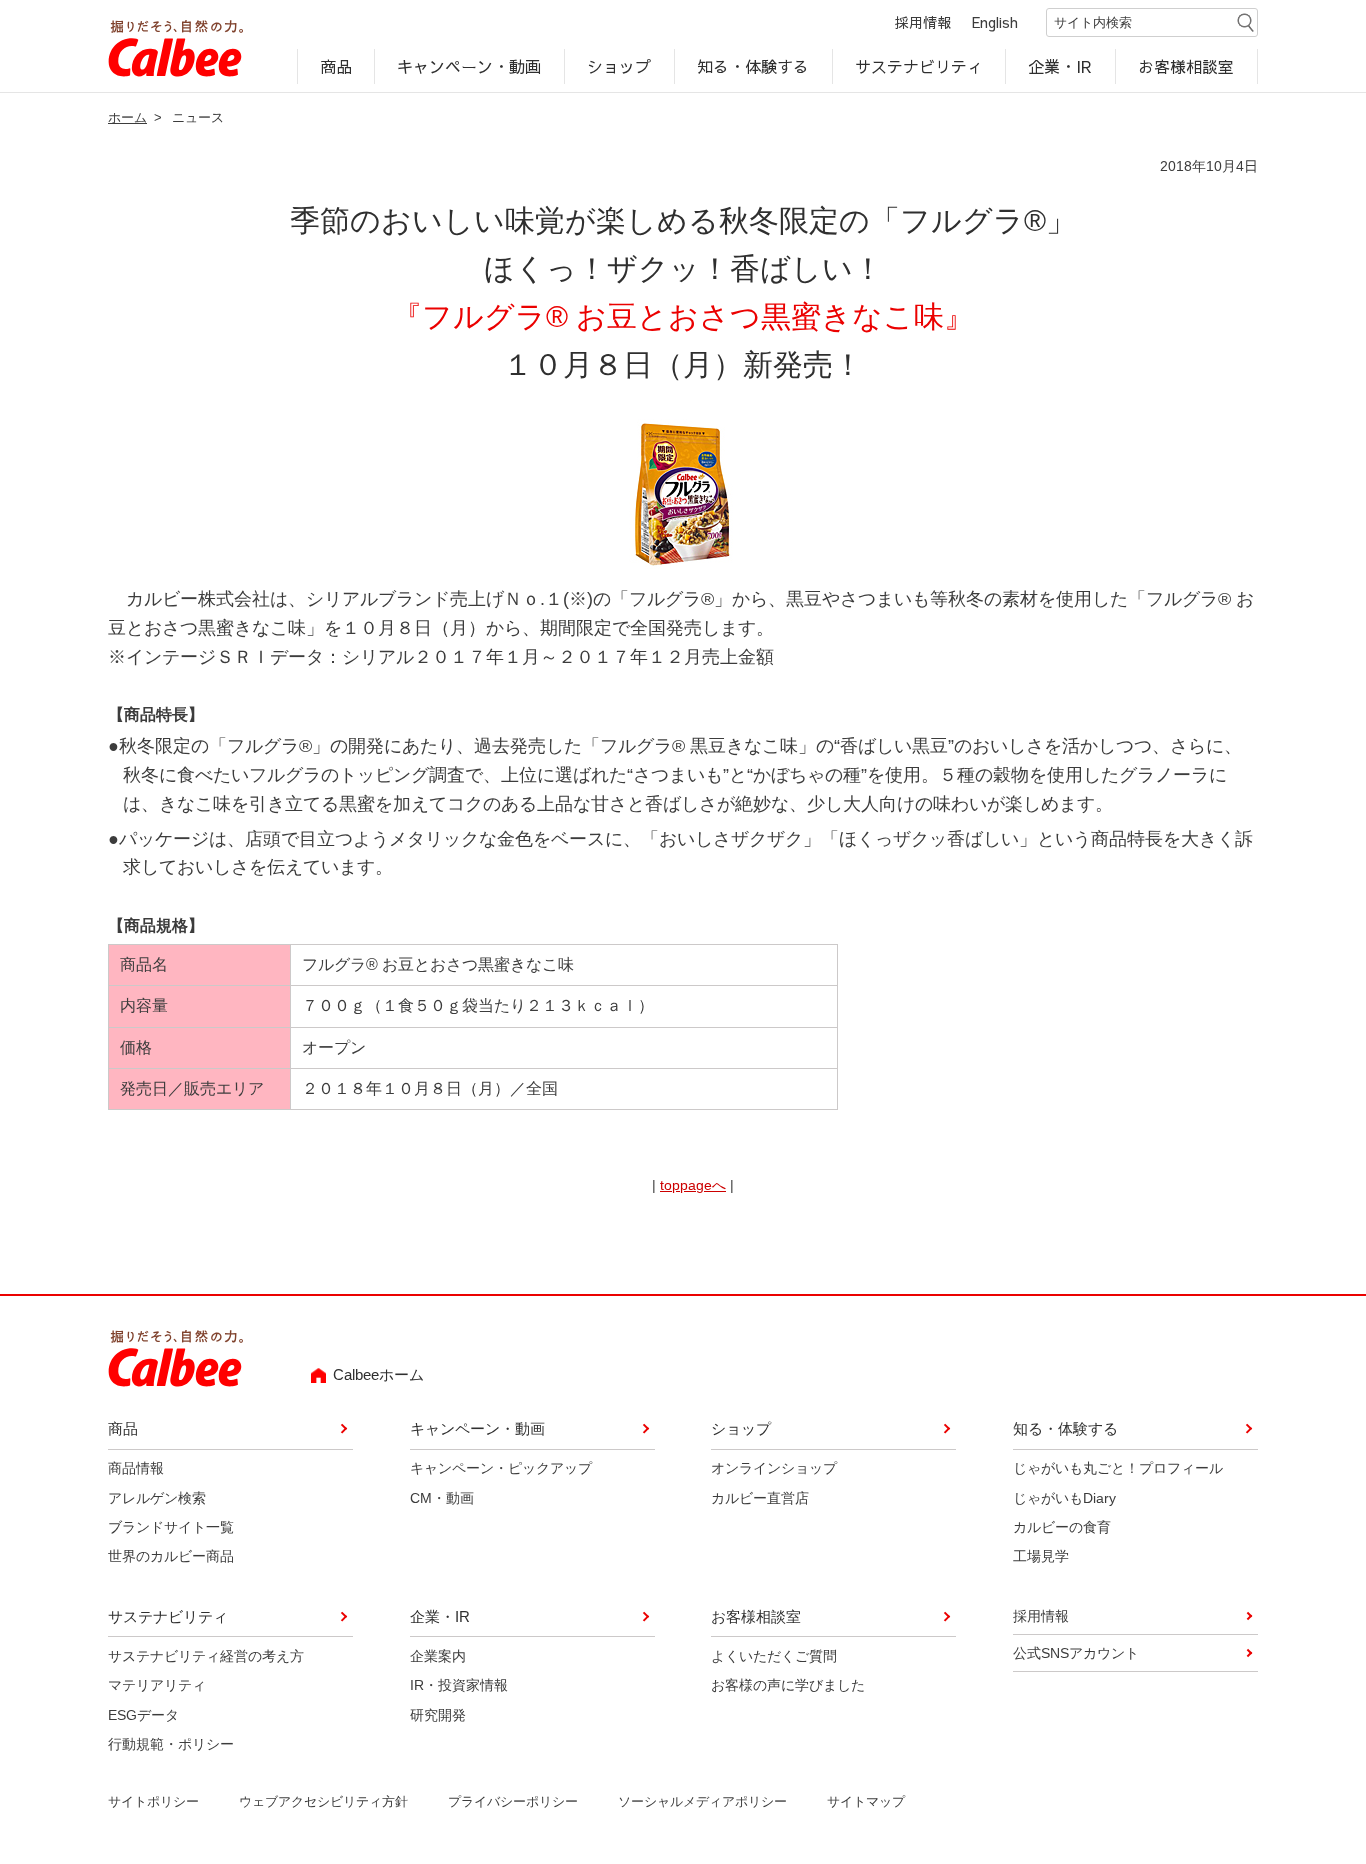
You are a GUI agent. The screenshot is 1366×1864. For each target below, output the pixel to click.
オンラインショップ (774, 1468)
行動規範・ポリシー (171, 1744)
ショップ (619, 66)
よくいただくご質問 (774, 1656)
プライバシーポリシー (513, 1801)
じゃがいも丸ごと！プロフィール (1118, 1468)
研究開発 (438, 1715)
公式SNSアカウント (1076, 1653)
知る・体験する (753, 66)
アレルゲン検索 (157, 1498)
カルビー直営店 (760, 1498)
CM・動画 (442, 1498)
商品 (336, 66)
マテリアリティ (157, 1685)
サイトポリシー (153, 1801)
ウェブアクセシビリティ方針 (323, 1801)
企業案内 (438, 1656)
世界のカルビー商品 (171, 1556)
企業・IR (1061, 66)
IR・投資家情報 (459, 1685)
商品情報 (136, 1468)
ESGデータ (143, 1715)
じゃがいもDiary (1064, 1498)
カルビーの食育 (1062, 1527)
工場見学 (1041, 1556)
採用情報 (923, 22)
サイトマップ (866, 1801)
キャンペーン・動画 (470, 66)
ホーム (127, 117)
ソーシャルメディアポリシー (702, 1801)
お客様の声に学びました (788, 1685)
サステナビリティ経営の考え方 (206, 1656)
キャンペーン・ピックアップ (501, 1468)
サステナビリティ (919, 66)
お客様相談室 (1187, 66)
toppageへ (693, 1185)
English (995, 22)
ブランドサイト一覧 (171, 1527)
